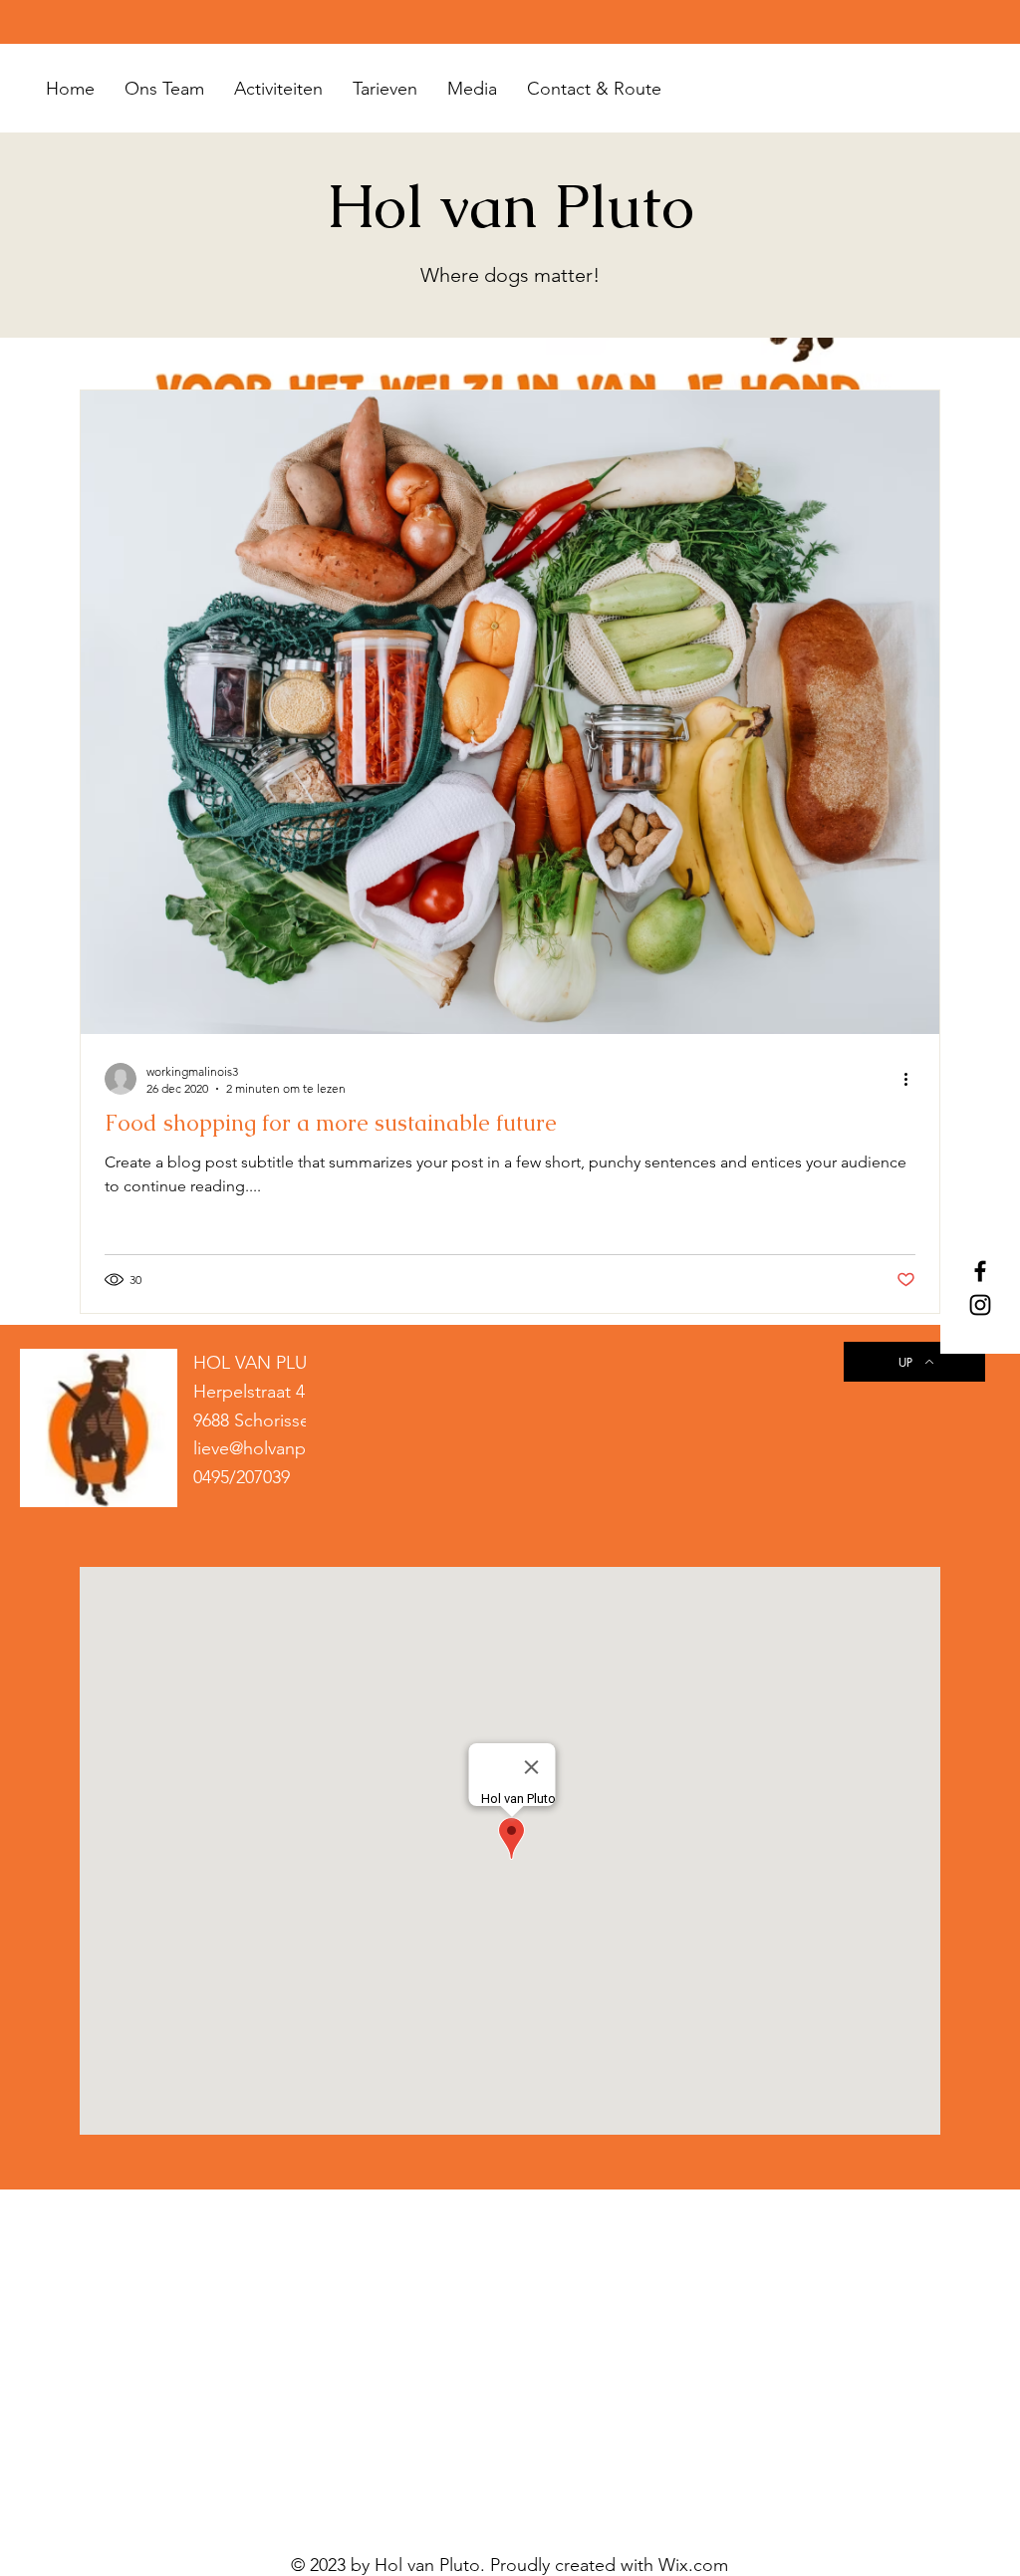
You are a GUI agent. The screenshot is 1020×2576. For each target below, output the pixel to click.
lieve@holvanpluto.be (278, 1448)
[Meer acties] (912, 1079)
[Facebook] (980, 1271)
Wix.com (693, 2565)
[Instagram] (980, 1305)
